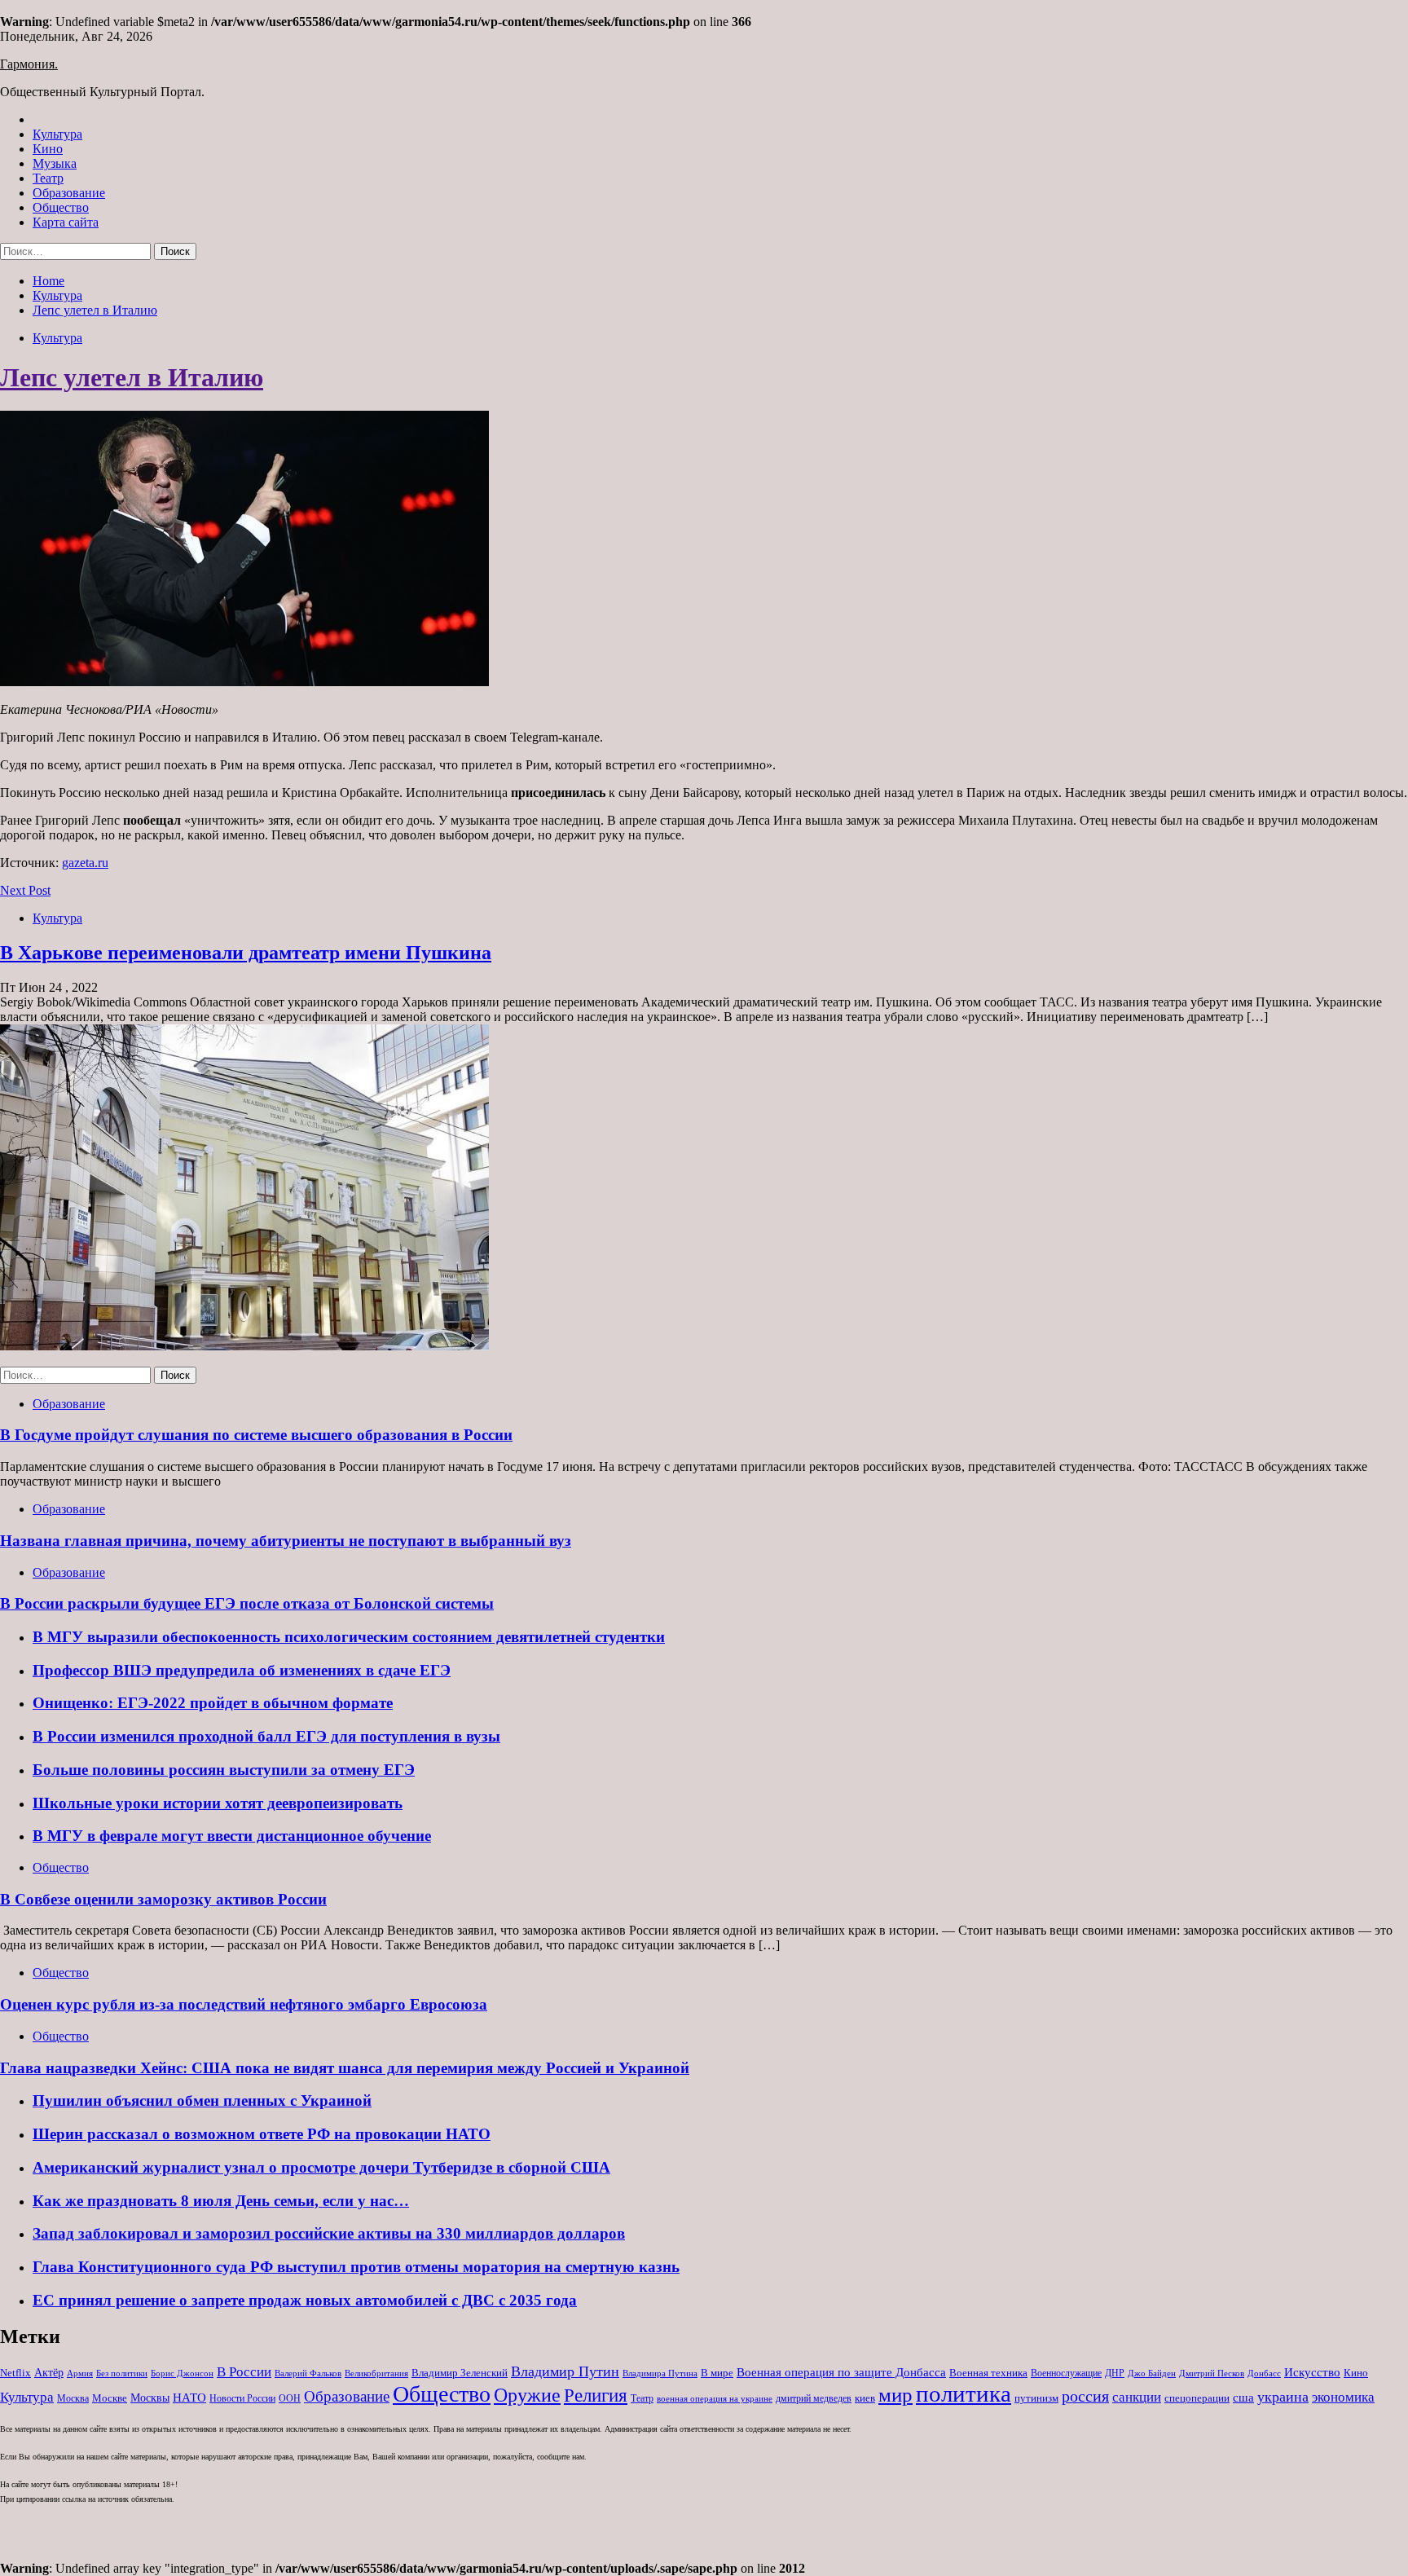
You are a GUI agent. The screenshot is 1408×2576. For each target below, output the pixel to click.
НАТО (189, 2397)
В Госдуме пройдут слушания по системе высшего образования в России (256, 1435)
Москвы (150, 2398)
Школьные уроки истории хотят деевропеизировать (218, 1803)
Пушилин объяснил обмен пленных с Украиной (202, 2100)
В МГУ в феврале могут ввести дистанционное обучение (232, 1836)
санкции (1137, 2397)
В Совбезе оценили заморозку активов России (163, 1899)
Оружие (527, 2395)
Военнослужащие (1066, 2373)
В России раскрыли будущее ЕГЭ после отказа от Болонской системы (247, 1603)
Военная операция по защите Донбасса (841, 2372)
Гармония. (29, 64)
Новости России (242, 2398)
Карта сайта (66, 222)
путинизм (1036, 2398)
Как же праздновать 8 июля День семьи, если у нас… (221, 2201)
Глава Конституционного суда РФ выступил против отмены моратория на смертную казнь (356, 2267)
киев (865, 2398)
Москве (110, 2398)
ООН (290, 2398)
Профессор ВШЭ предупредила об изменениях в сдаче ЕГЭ (242, 1670)
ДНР (1115, 2373)
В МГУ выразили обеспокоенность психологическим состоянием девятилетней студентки (349, 1637)
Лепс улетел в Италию (132, 377)
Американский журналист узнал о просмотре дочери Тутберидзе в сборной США (321, 2167)
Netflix (15, 2373)
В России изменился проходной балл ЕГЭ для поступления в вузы (266, 1736)
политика (964, 2393)
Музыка (55, 163)
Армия (80, 2373)
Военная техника (988, 2373)
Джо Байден (1152, 2373)
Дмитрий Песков (1212, 2373)
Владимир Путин (565, 2371)
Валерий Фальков (308, 2373)
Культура (57, 134)
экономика (1343, 2397)
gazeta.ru (85, 863)
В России (244, 2372)
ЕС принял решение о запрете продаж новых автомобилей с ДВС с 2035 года (305, 2300)
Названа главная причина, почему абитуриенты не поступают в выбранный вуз (286, 1541)
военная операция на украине (715, 2399)
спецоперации (1197, 2398)
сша (1243, 2398)
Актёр (49, 2373)
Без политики (122, 2373)
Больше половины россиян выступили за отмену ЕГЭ (224, 1770)
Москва (73, 2398)
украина (1283, 2397)
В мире (717, 2373)
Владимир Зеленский (460, 2373)
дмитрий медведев (814, 2398)
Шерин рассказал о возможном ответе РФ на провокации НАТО (262, 2134)
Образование (69, 193)
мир (895, 2395)
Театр (48, 178)
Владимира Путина (660, 2373)
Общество (61, 207)
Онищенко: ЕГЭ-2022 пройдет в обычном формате (213, 1703)
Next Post (25, 890)
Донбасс (1264, 2373)
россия (1085, 2396)
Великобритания (376, 2373)
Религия (596, 2395)
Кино (48, 149)
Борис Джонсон (182, 2373)
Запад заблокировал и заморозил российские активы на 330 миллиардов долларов (329, 2233)
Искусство (1312, 2372)
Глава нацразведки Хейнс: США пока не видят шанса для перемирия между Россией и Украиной (345, 2068)
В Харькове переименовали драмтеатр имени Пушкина (246, 953)
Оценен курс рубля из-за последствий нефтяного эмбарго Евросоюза (244, 2004)
